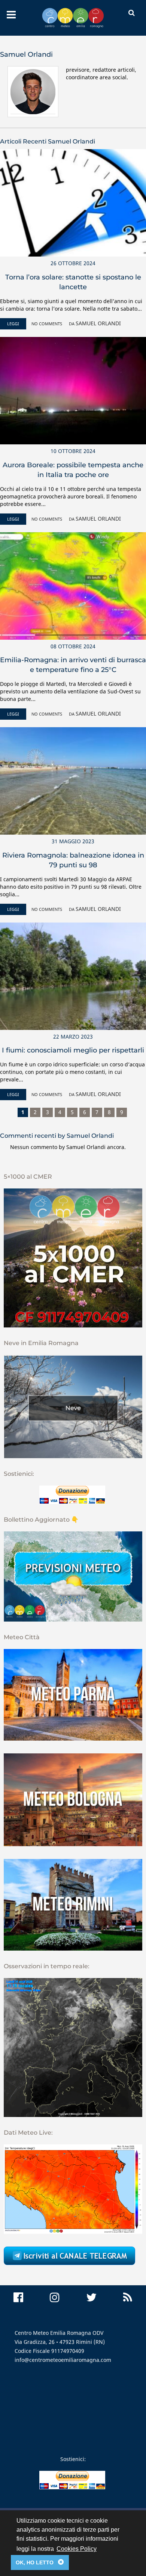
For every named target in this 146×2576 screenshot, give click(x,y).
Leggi (13, 324)
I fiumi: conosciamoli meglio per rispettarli (73, 1050)
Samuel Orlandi (98, 323)
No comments (47, 324)
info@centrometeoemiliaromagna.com (63, 2360)
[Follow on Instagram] (55, 2297)
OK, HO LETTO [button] (40, 2562)
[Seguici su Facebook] (18, 2297)
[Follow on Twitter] (91, 2297)
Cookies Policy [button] (77, 2549)
